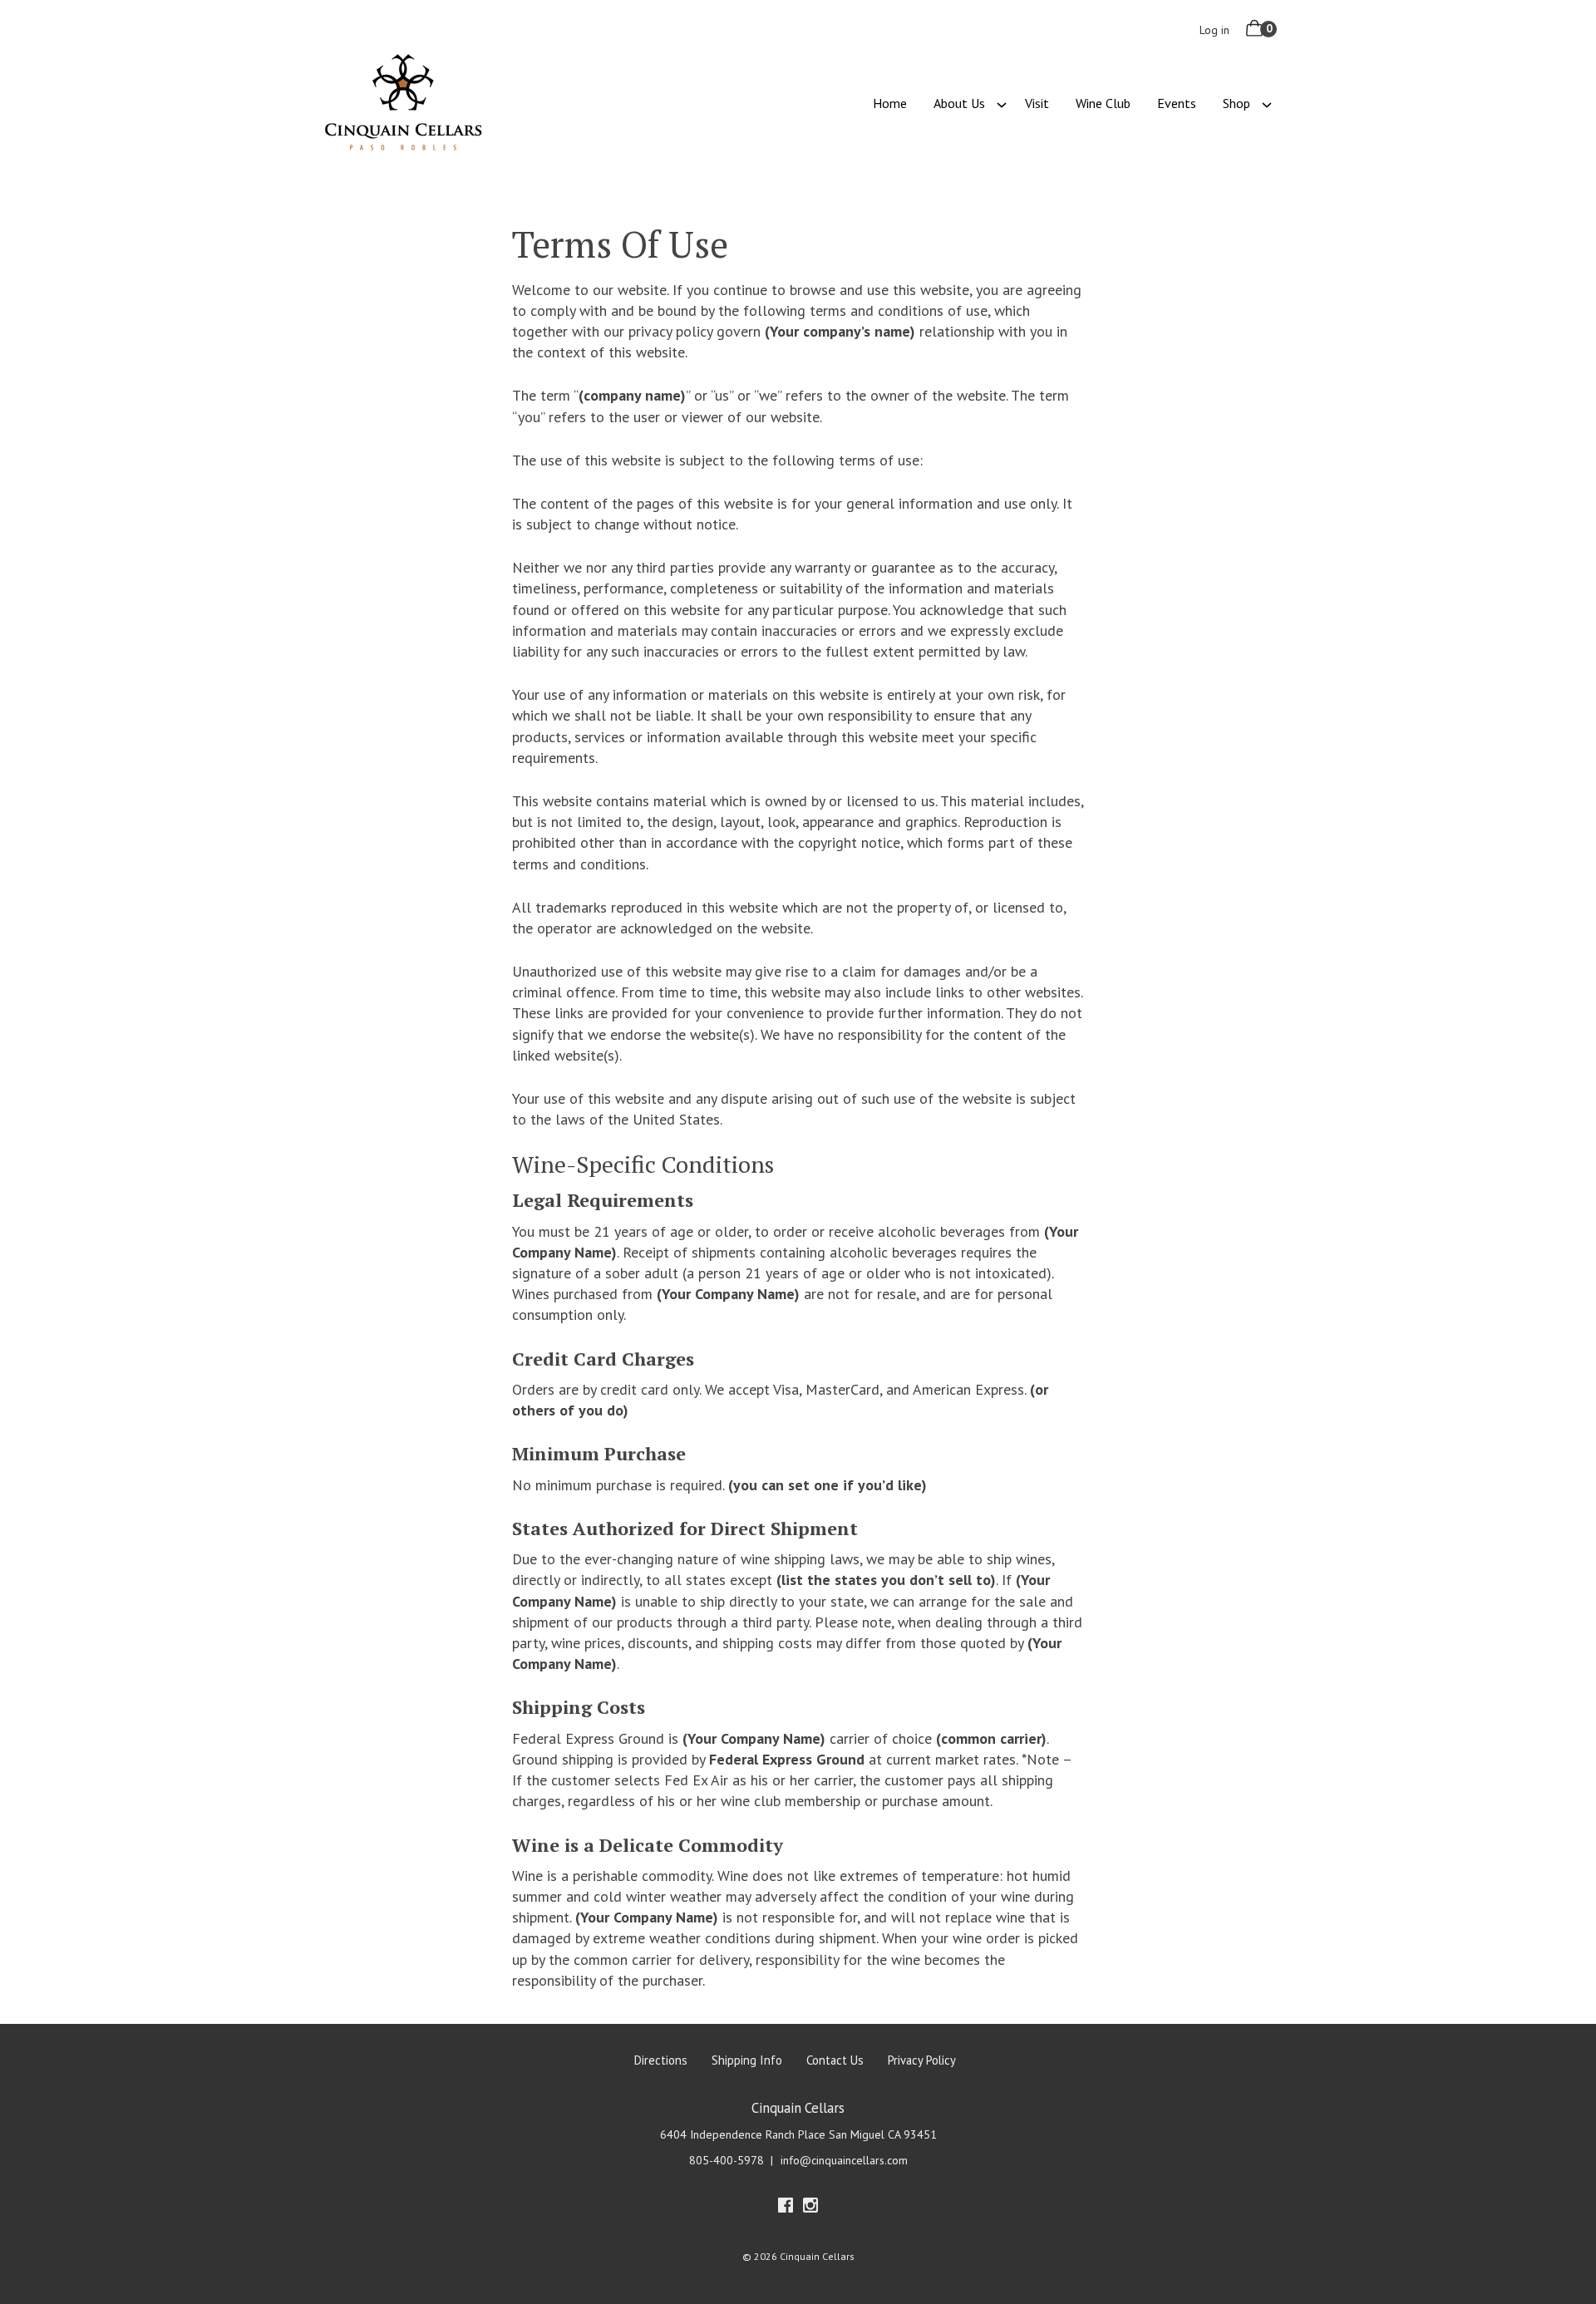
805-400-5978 (727, 2160)
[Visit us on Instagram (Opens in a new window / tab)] (810, 2208)
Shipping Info (747, 2060)
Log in (1214, 30)
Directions (661, 2060)
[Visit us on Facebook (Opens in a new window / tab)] (786, 2208)
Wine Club (1103, 103)
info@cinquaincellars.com (844, 2160)
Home (890, 103)
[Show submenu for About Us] (1002, 103)
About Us (959, 103)
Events (1177, 103)
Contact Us (835, 2060)
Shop (1236, 103)
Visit (1037, 103)
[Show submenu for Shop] (1267, 103)
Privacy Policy (922, 2060)
